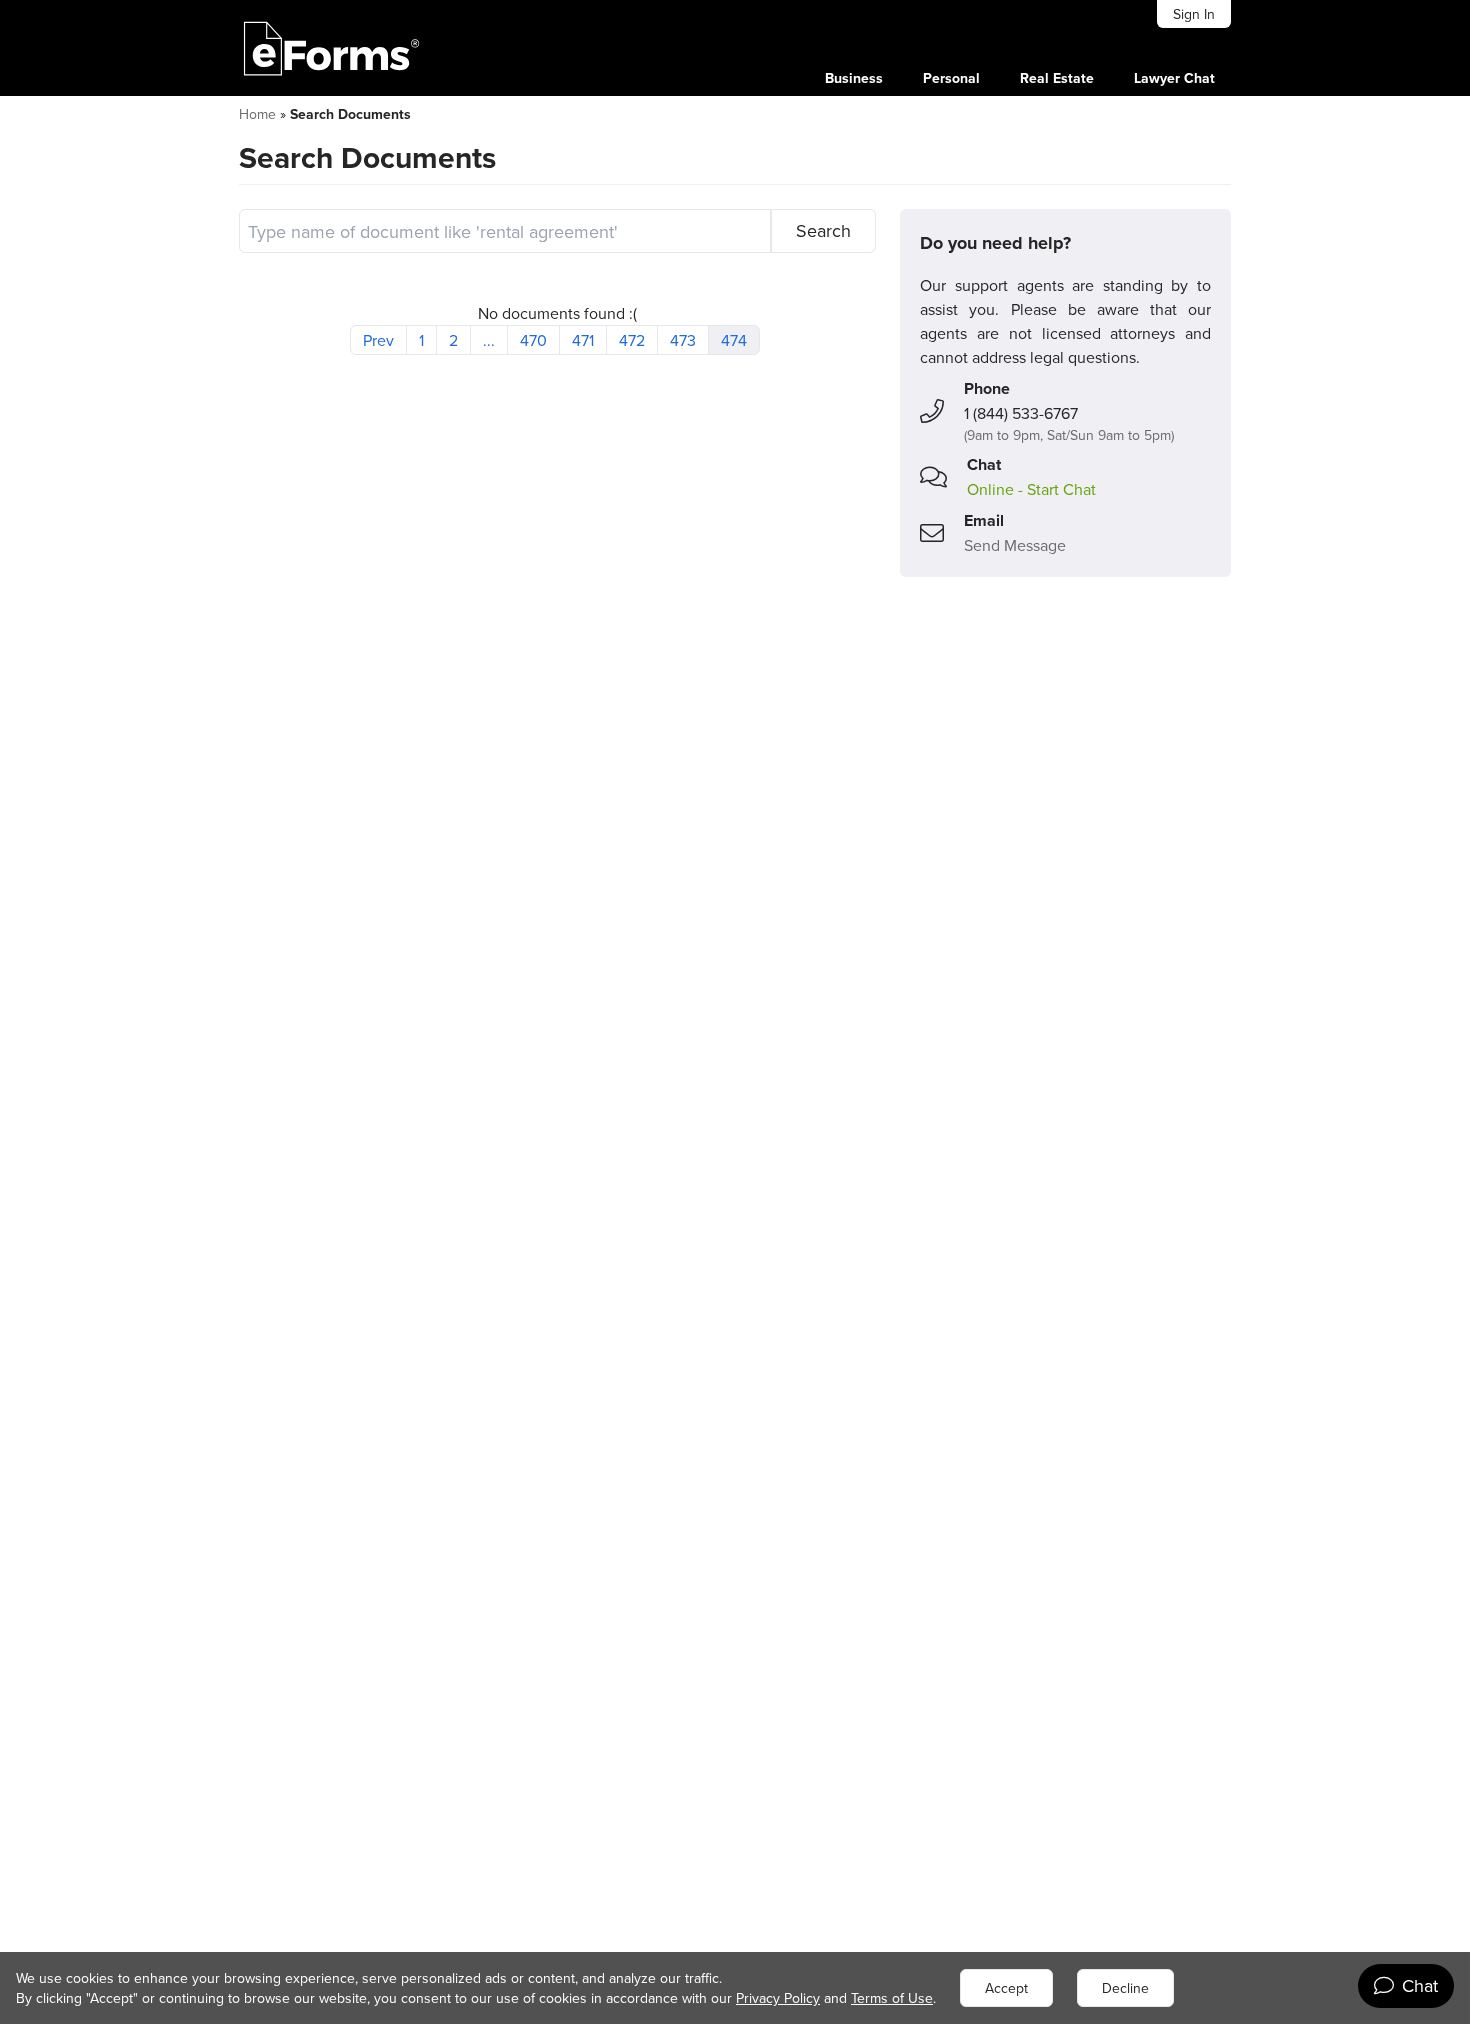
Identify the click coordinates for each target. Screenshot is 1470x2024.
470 (533, 340)
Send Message (1015, 545)
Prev (378, 340)
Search (823, 230)
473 (683, 340)
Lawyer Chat (1174, 78)
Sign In (1194, 14)
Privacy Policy (778, 1998)
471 (583, 340)
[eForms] (332, 48)
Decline (1125, 1988)
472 (632, 340)
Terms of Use (892, 1998)
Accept (1006, 1988)
